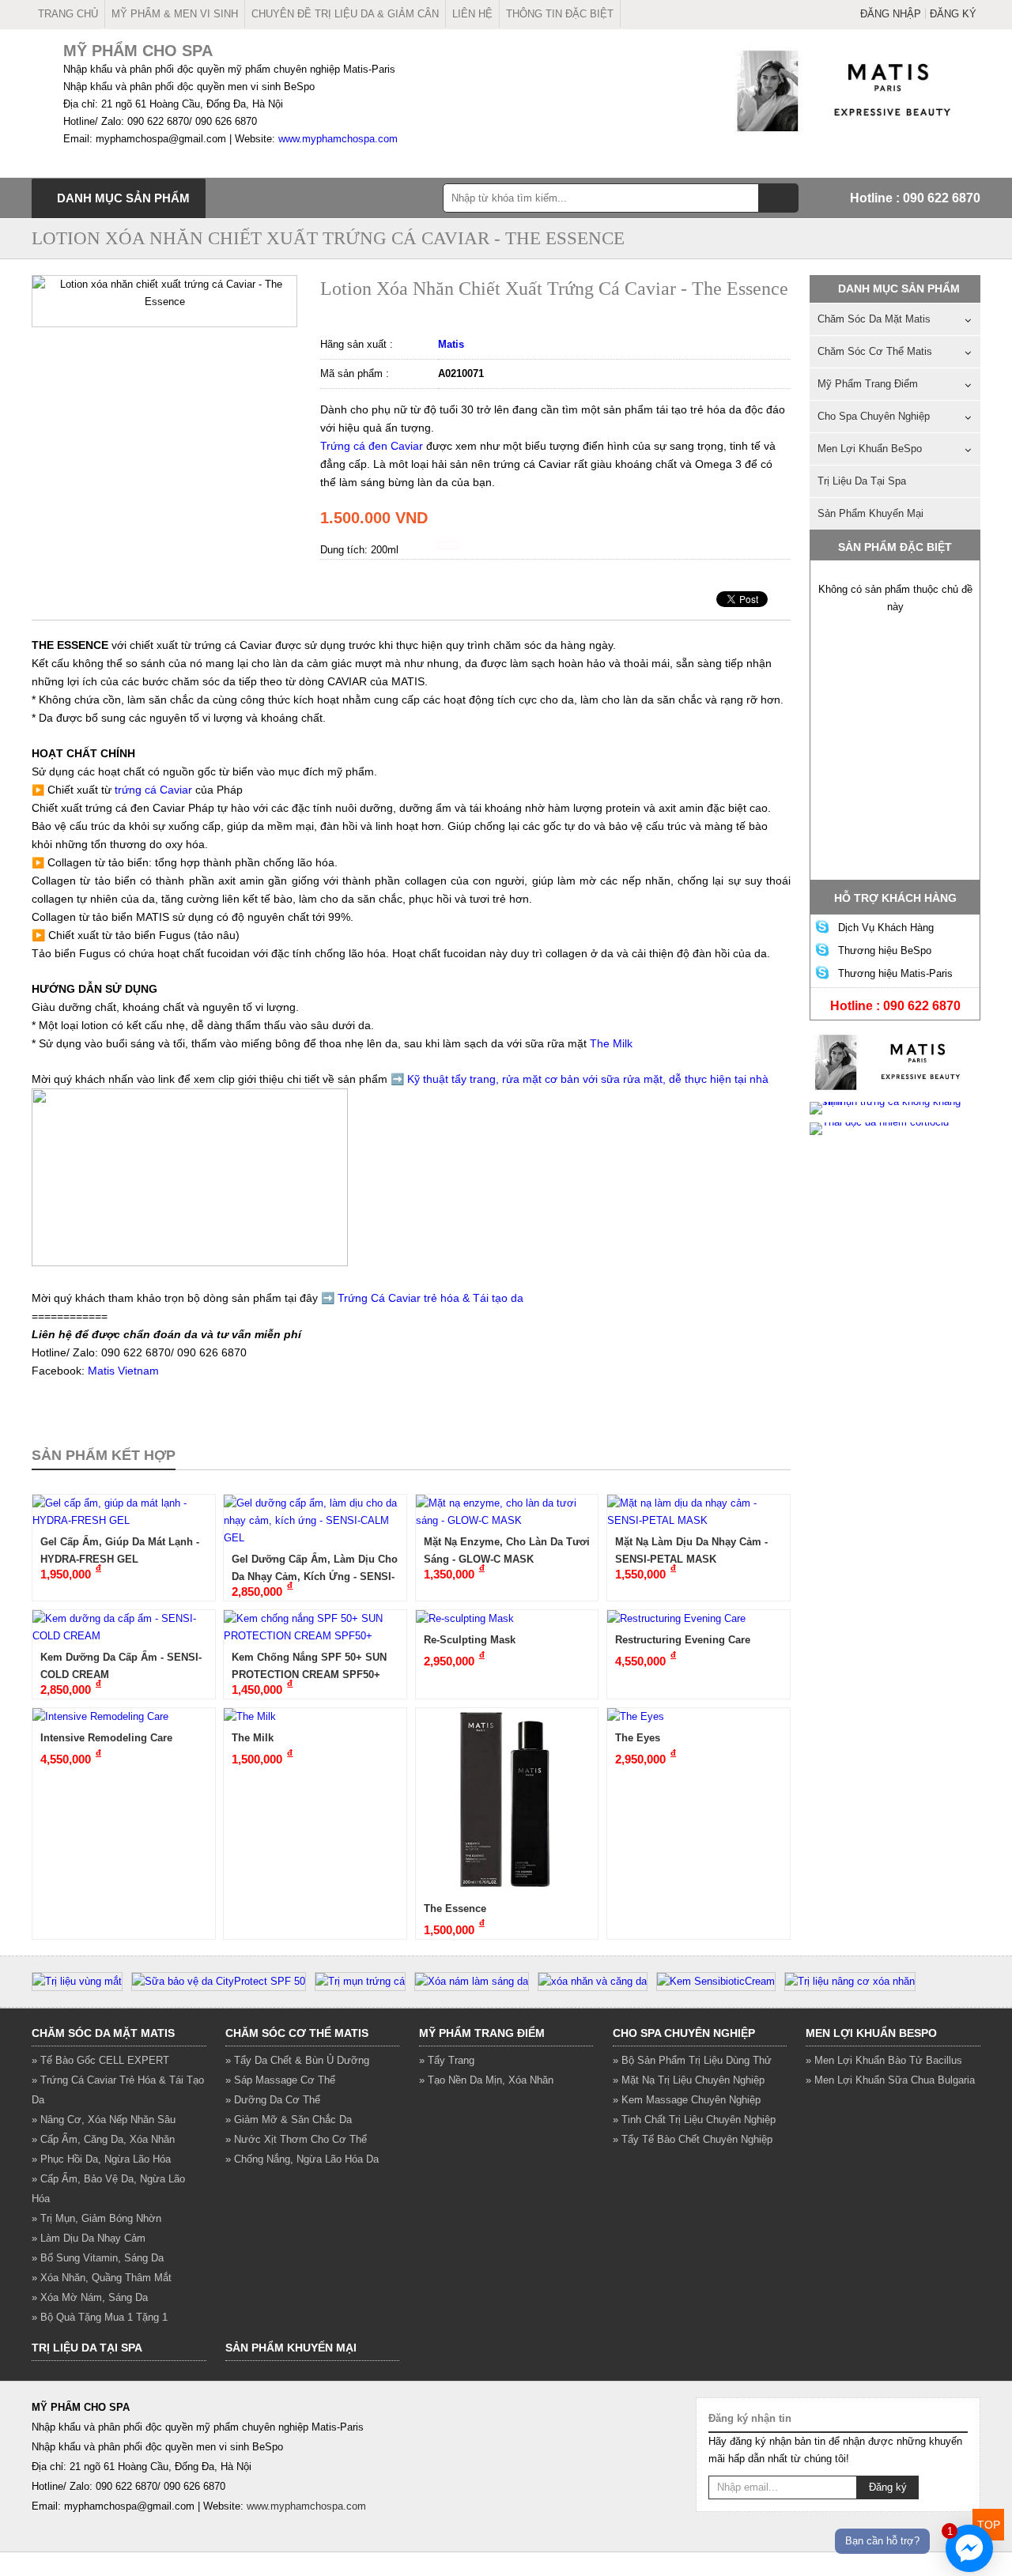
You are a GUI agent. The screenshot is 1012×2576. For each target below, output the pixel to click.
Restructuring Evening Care (683, 1640)
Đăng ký (953, 14)
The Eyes (638, 1738)
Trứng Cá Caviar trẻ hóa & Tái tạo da (430, 1298)
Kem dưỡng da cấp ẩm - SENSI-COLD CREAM (121, 1666)
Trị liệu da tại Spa (862, 481)
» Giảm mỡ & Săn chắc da (289, 2120)
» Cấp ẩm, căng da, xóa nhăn (103, 2139)
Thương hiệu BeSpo (885, 950)
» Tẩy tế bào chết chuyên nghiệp (693, 2139)
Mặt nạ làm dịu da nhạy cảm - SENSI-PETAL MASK (691, 1550)
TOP (989, 2525)
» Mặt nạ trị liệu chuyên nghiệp (689, 2080)
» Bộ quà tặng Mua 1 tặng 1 (100, 2317)
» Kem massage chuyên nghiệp (687, 2100)
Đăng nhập (891, 14)
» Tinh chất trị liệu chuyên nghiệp (694, 2120)
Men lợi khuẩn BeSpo (870, 449)
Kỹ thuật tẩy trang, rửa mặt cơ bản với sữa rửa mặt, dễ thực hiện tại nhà (588, 1079)
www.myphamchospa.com (338, 139)
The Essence (455, 1908)
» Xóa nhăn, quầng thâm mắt (102, 2278)
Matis (451, 344)
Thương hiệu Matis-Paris (895, 973)
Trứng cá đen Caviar (372, 446)
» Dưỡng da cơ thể (273, 2100)
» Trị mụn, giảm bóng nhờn (96, 2218)
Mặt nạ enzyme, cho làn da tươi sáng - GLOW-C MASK (507, 1550)
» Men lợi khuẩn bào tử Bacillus (884, 2060)
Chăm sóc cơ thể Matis (875, 351)
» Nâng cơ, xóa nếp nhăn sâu (104, 2120)
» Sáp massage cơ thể (280, 2080)
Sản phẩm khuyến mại (870, 513)
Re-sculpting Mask (470, 1640)
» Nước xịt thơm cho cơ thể (296, 2139)
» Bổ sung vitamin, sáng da (98, 2258)
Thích (69, 293)
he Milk (616, 1043)
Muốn (117, 293)
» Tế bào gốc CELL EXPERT (100, 2060)
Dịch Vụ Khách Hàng (886, 928)
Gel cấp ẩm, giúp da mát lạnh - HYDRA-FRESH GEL (120, 1550)
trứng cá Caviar (153, 790)
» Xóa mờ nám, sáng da (90, 2297)
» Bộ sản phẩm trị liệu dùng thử (692, 2060)
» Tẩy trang (447, 2060)
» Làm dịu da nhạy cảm (89, 2238)
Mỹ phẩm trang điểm (868, 384)
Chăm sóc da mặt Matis (874, 319)
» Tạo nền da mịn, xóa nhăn (486, 2080)
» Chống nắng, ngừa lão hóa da (302, 2159)
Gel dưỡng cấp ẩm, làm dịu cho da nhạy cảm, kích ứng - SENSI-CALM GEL (315, 1568)
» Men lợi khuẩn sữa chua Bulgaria (890, 2080)
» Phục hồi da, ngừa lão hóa (101, 2159)
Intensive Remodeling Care (106, 1738)
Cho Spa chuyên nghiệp (874, 416)
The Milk (253, 1738)
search (779, 198)
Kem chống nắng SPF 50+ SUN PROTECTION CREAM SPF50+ (309, 1666)
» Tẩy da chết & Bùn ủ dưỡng (297, 2060)
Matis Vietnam (123, 1371)
